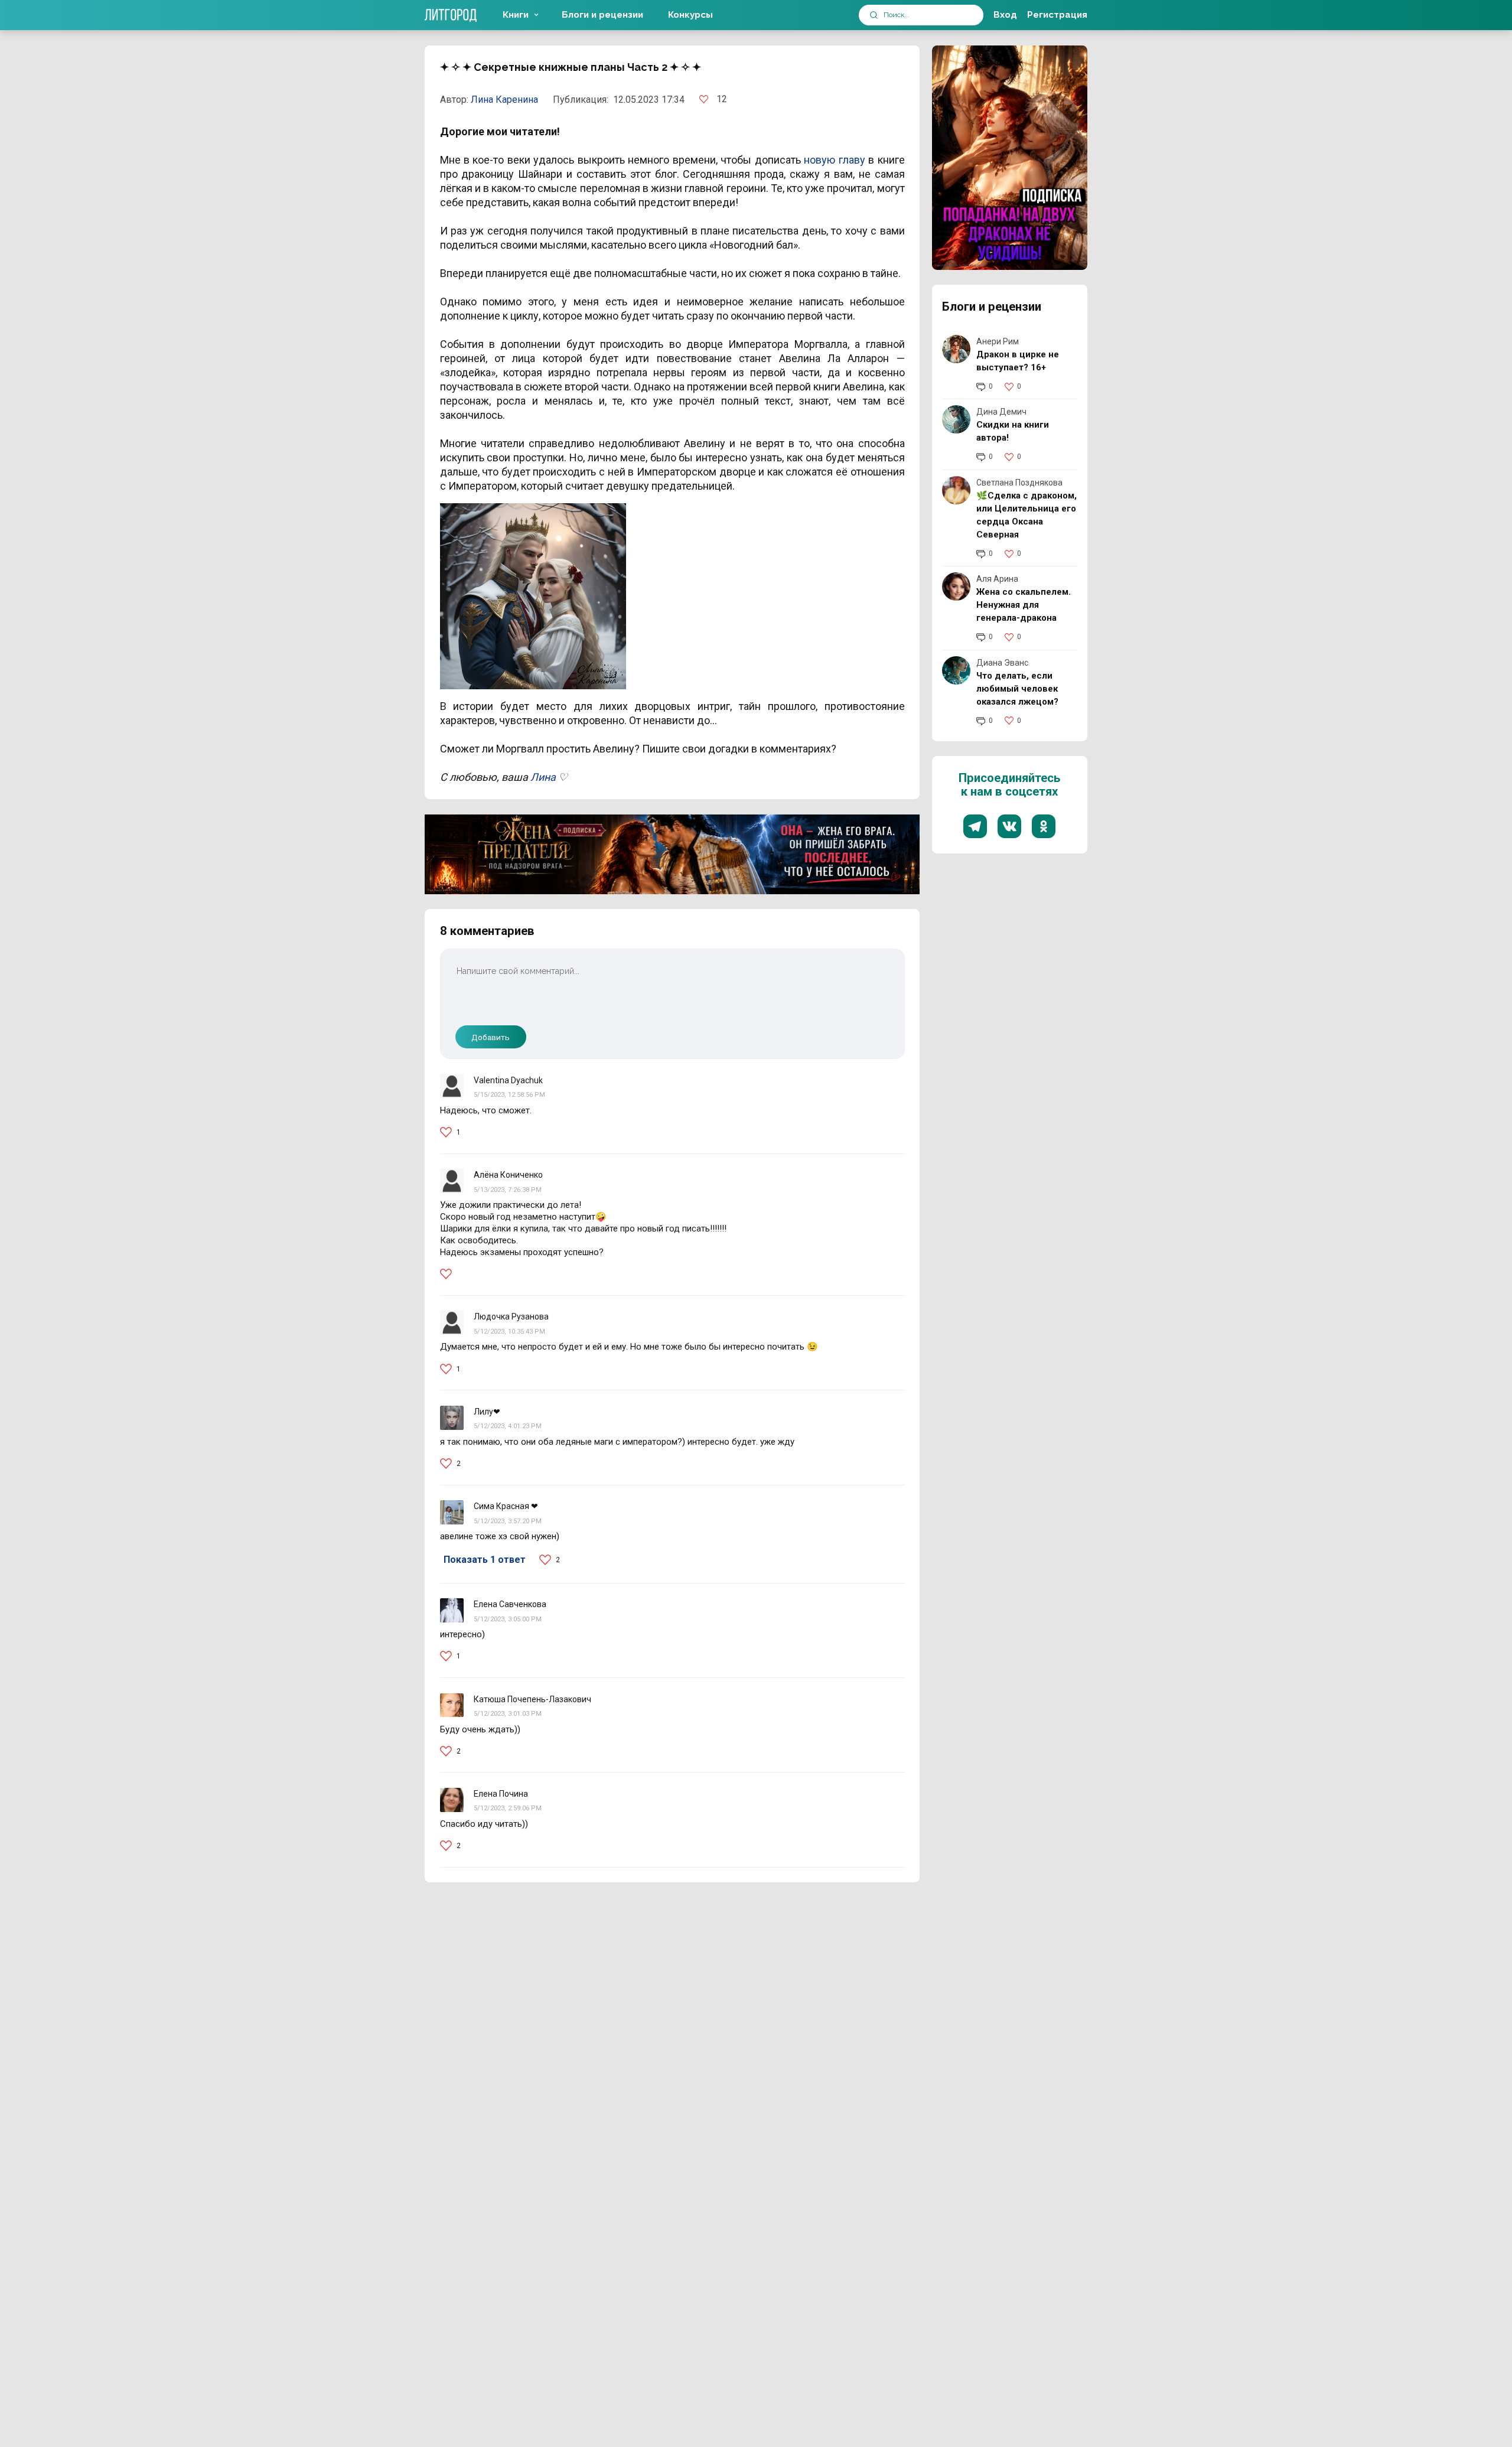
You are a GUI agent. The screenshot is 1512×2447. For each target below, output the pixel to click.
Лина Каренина (504, 100)
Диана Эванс (1002, 663)
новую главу (834, 160)
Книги (516, 15)
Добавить (491, 1037)
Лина (543, 777)
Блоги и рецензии (602, 15)
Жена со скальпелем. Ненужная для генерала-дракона (1024, 605)
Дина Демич (1001, 412)
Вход (1005, 15)
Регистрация (1057, 15)
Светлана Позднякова (1019, 483)
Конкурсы (690, 15)
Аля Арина (997, 579)
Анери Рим (998, 341)
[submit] (874, 15)
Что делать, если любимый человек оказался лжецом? (1017, 689)
